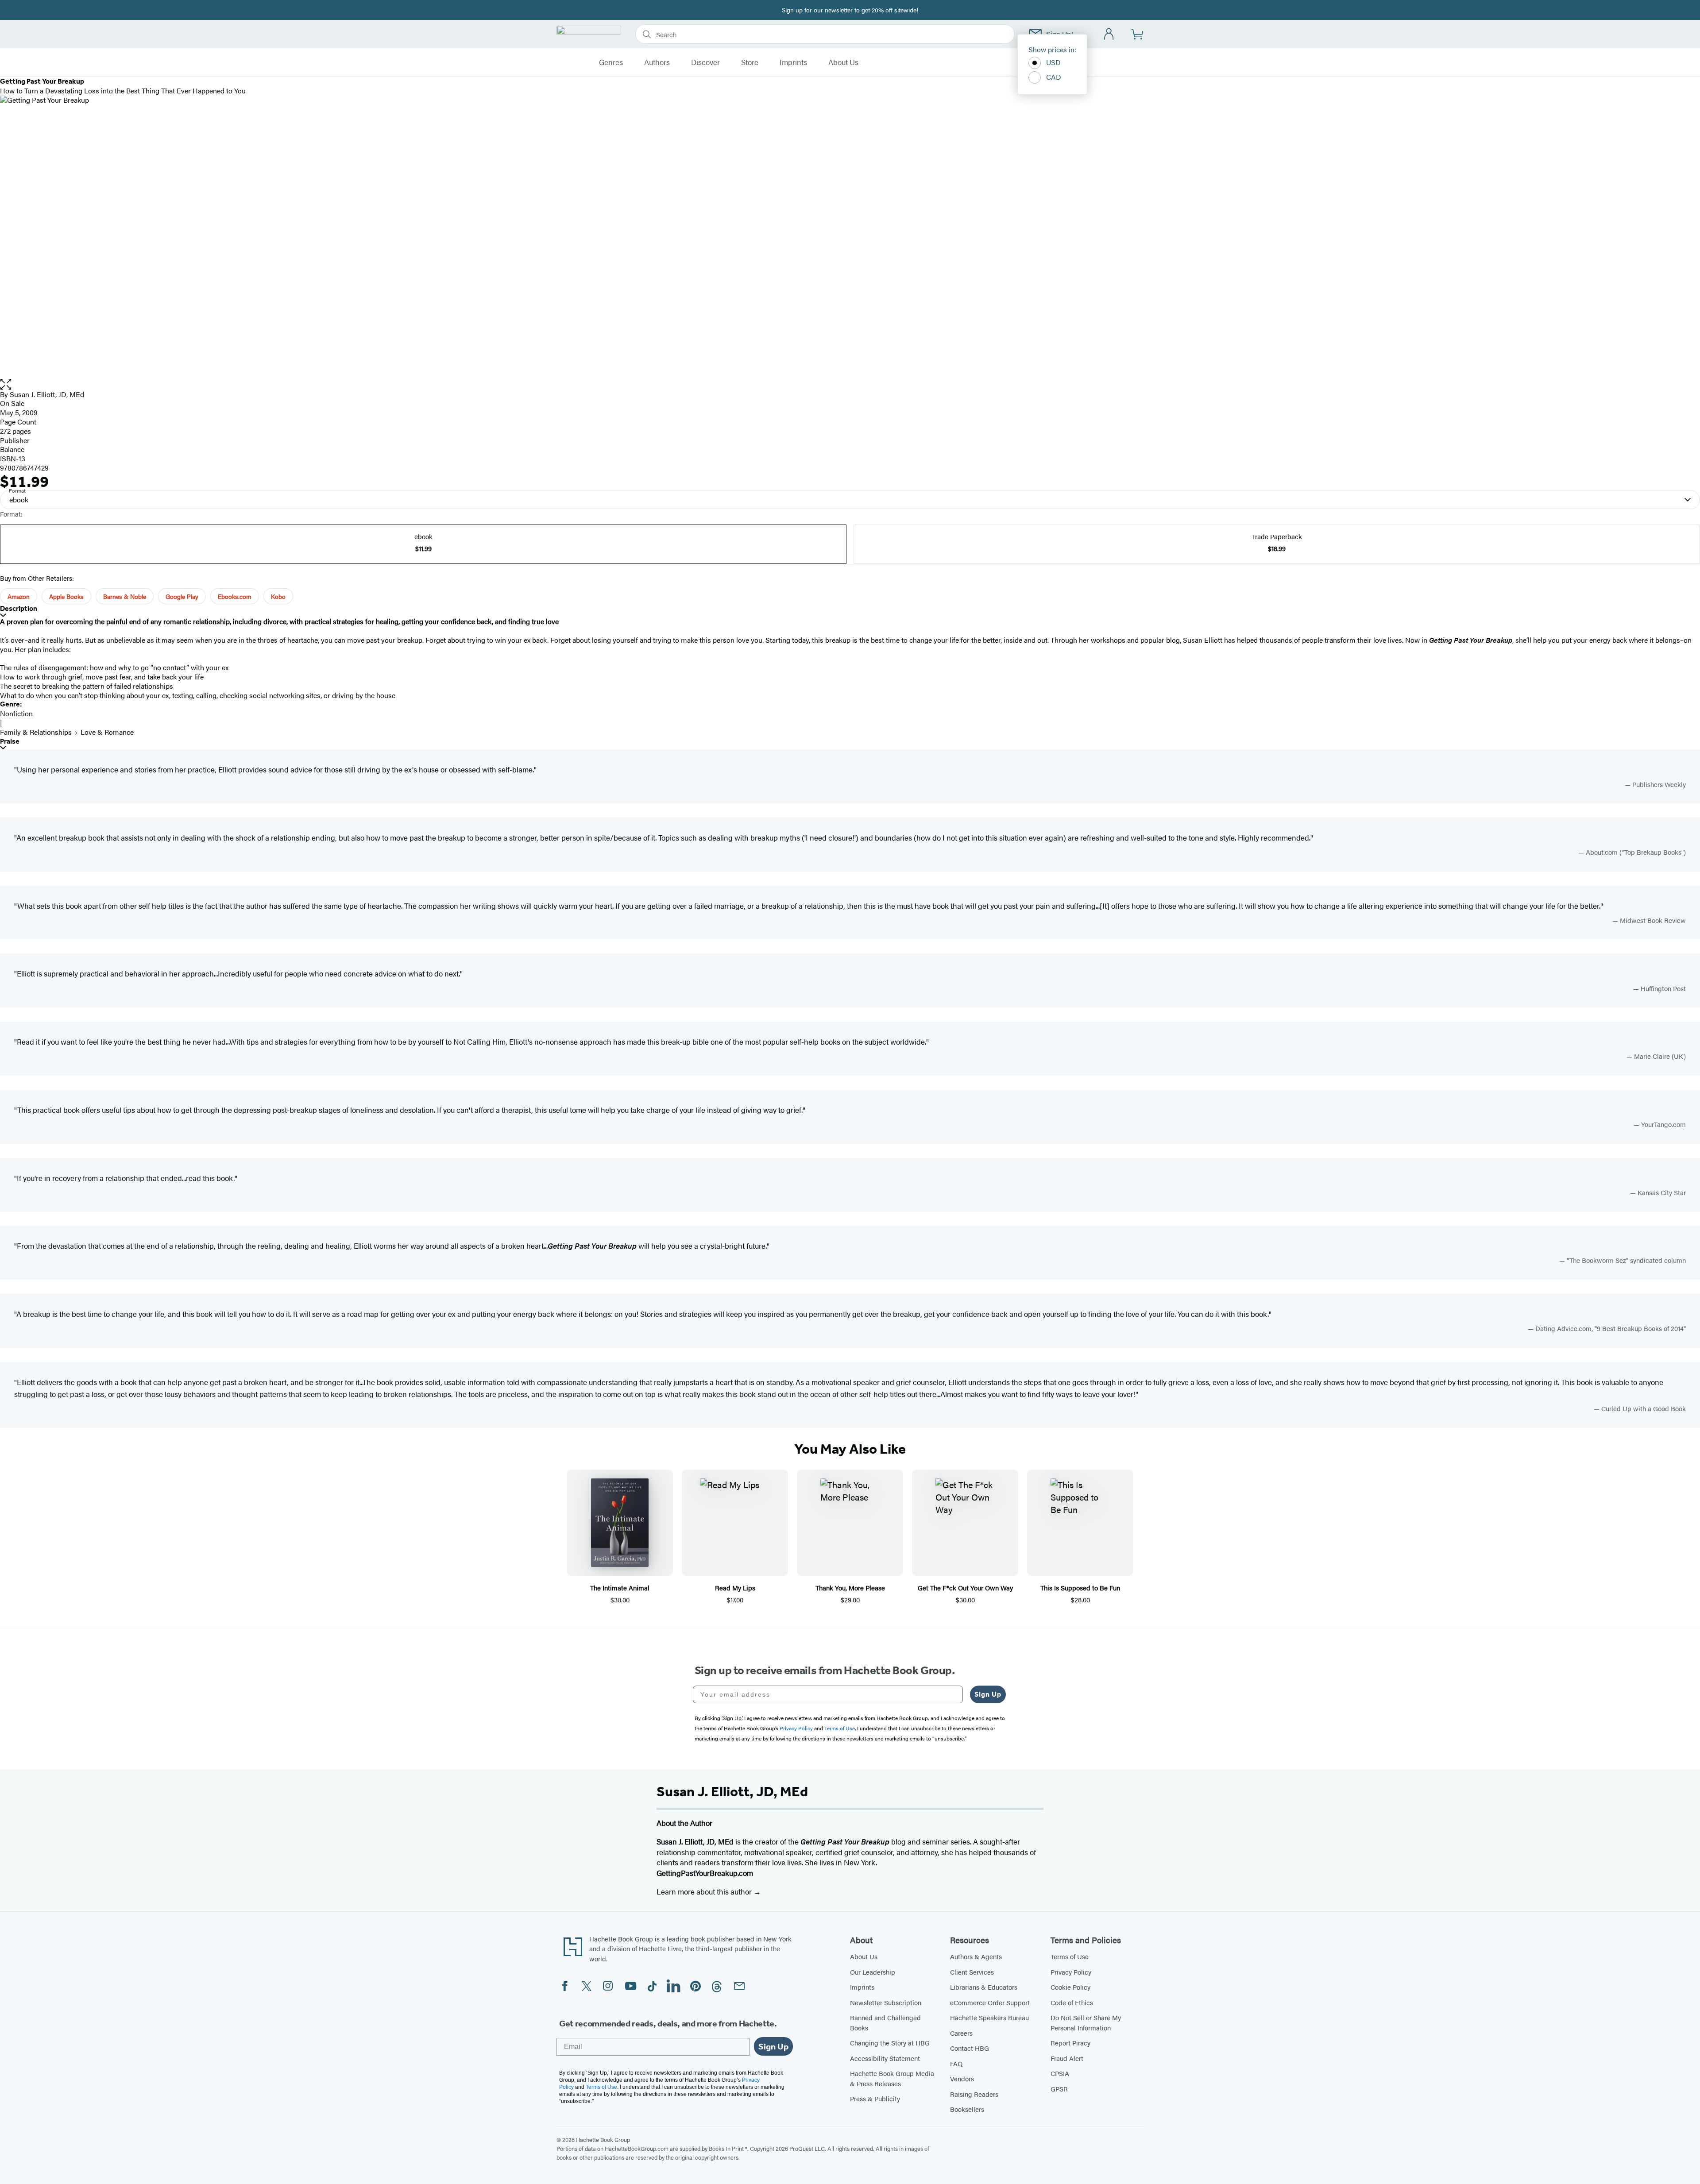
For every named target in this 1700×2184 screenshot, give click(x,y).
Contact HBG (970, 2048)
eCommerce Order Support (990, 2002)
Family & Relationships (36, 732)
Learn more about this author (705, 1891)
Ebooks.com (235, 596)
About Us (843, 62)
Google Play (182, 596)
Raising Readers (974, 2094)
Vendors (962, 2078)
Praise (10, 741)
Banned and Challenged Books (885, 2022)
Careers (961, 2033)
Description (19, 608)
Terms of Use (1070, 1956)
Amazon (19, 596)
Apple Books (66, 596)
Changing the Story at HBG (890, 2043)
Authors (657, 62)
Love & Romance (107, 732)
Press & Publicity (875, 2098)
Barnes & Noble (125, 596)
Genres (611, 62)
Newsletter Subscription (886, 2002)
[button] (850, 384)
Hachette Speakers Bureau (989, 2017)
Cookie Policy (1070, 1987)
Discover (705, 62)
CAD (1054, 77)
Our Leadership (873, 1972)
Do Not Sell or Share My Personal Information (1086, 2022)
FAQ (956, 2063)
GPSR (1059, 2089)
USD (1053, 62)
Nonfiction (16, 713)
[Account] (1109, 34)
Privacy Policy (1071, 1972)
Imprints (793, 62)
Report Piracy (1070, 2043)
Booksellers (967, 2109)
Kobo (278, 596)
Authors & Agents (976, 1956)
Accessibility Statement (885, 2058)
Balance (12, 449)
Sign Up (988, 1694)
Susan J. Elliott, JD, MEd (47, 394)
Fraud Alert (1067, 2058)
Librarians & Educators (984, 1987)
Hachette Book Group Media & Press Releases (892, 2078)
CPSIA (1060, 2073)
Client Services (972, 1972)
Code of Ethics (1072, 2002)
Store (750, 62)
